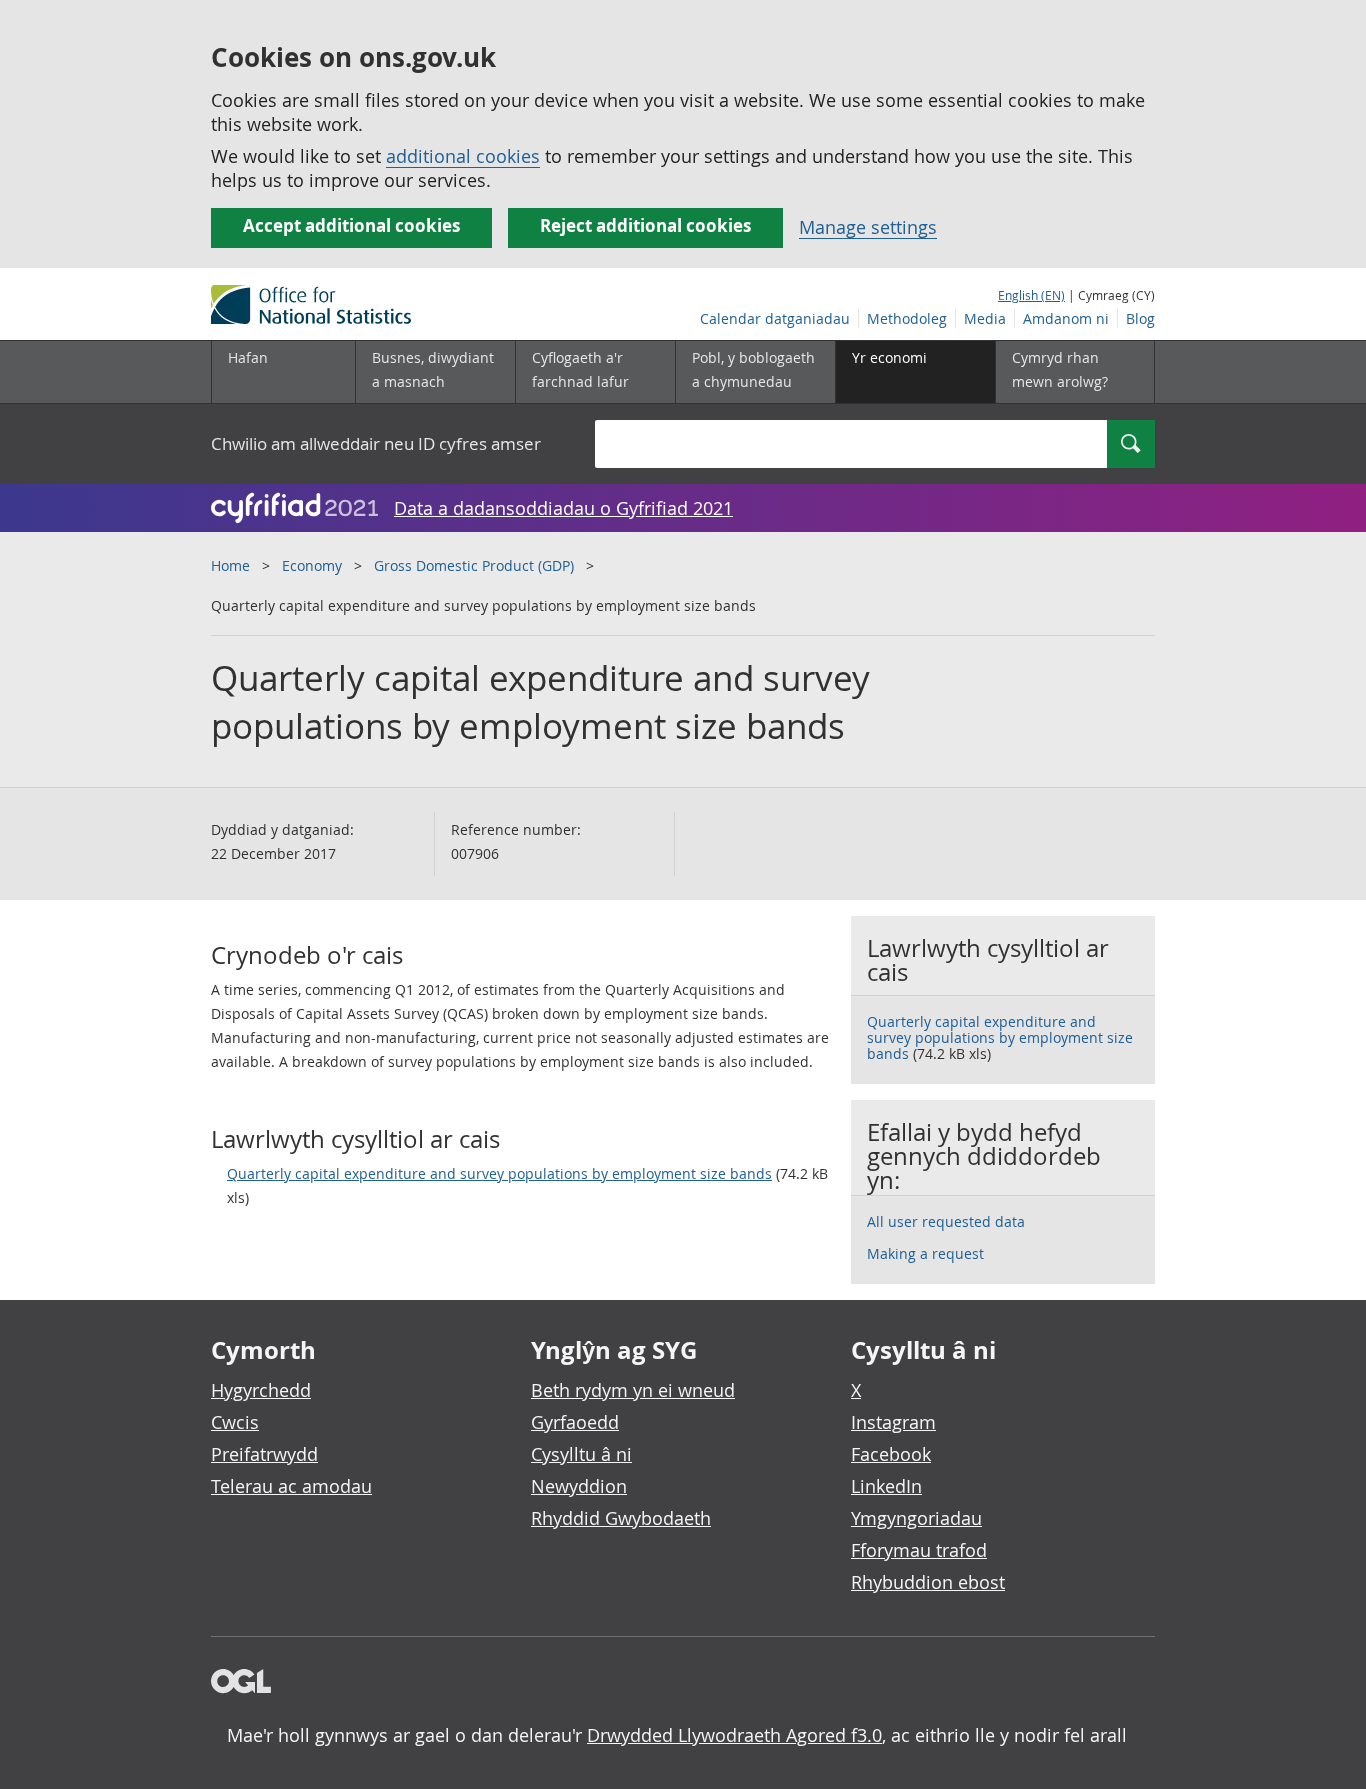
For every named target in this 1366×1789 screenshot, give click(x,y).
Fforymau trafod (919, 1550)
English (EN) (1031, 295)
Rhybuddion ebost (928, 1582)
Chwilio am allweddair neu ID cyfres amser (376, 443)
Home (230, 565)
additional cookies (463, 156)
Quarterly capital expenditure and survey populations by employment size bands (499, 1173)
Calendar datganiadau (775, 318)
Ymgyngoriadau (916, 1518)
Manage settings (868, 227)
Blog (1140, 318)
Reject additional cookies (645, 225)
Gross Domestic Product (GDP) (474, 565)
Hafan (248, 357)
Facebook (891, 1454)
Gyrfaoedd (575, 1422)
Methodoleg (907, 318)
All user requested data (946, 1221)
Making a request (925, 1253)
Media (985, 318)
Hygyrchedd (261, 1390)
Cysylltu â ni (581, 1454)
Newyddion (579, 1486)
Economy (312, 565)
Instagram (893, 1422)
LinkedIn (886, 1486)
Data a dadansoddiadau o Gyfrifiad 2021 (563, 508)
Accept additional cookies (351, 225)
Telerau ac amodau (291, 1486)
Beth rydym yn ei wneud (633, 1390)
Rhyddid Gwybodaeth (621, 1518)
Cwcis (235, 1422)
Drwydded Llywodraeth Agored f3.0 (734, 1735)
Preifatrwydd (264, 1454)
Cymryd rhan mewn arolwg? (1060, 369)
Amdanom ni (1066, 318)
